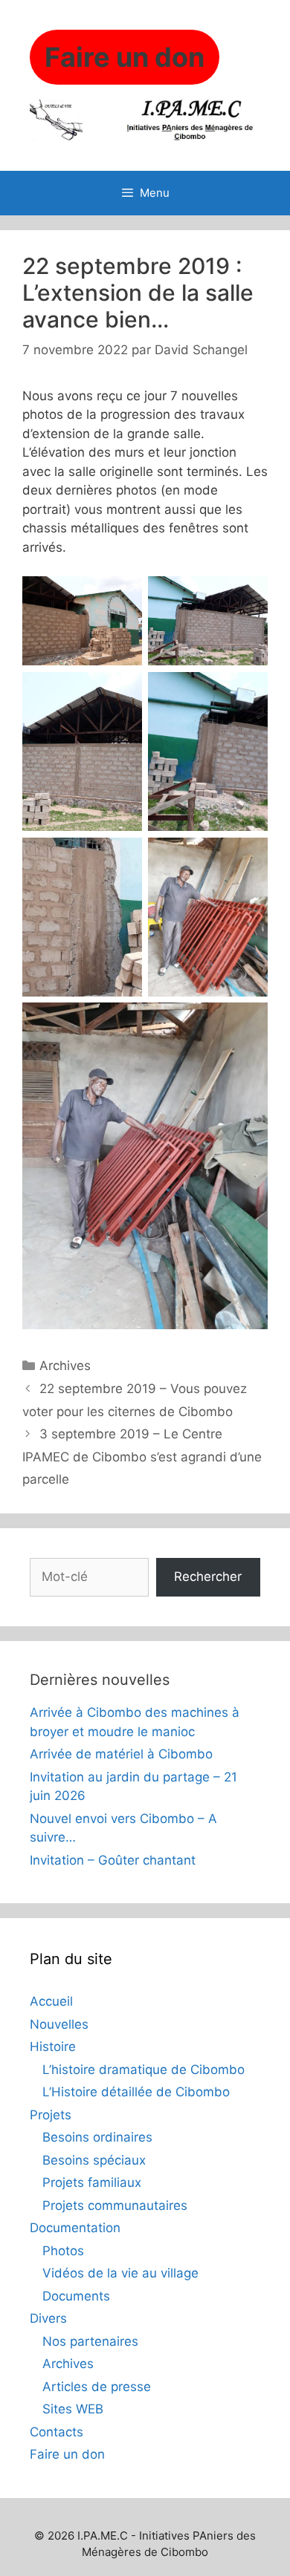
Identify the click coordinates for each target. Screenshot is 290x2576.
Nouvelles (59, 2024)
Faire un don (67, 2454)
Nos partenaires (90, 2341)
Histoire (53, 2047)
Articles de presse (97, 2387)
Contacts (57, 2432)
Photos (63, 2251)
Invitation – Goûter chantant (113, 1860)
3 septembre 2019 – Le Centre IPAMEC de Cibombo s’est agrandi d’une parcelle (142, 1457)
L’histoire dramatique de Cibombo (144, 2070)
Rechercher (208, 1576)
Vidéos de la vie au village (120, 2273)
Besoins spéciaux (94, 2160)
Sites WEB (73, 2409)
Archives (65, 1366)
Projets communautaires (115, 2205)
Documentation (75, 2228)
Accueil (51, 2001)
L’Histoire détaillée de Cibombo (136, 2092)
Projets (51, 2115)
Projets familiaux (92, 2182)
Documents (76, 2296)
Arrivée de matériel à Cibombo (121, 1754)
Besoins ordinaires (97, 2137)
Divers (48, 2318)
